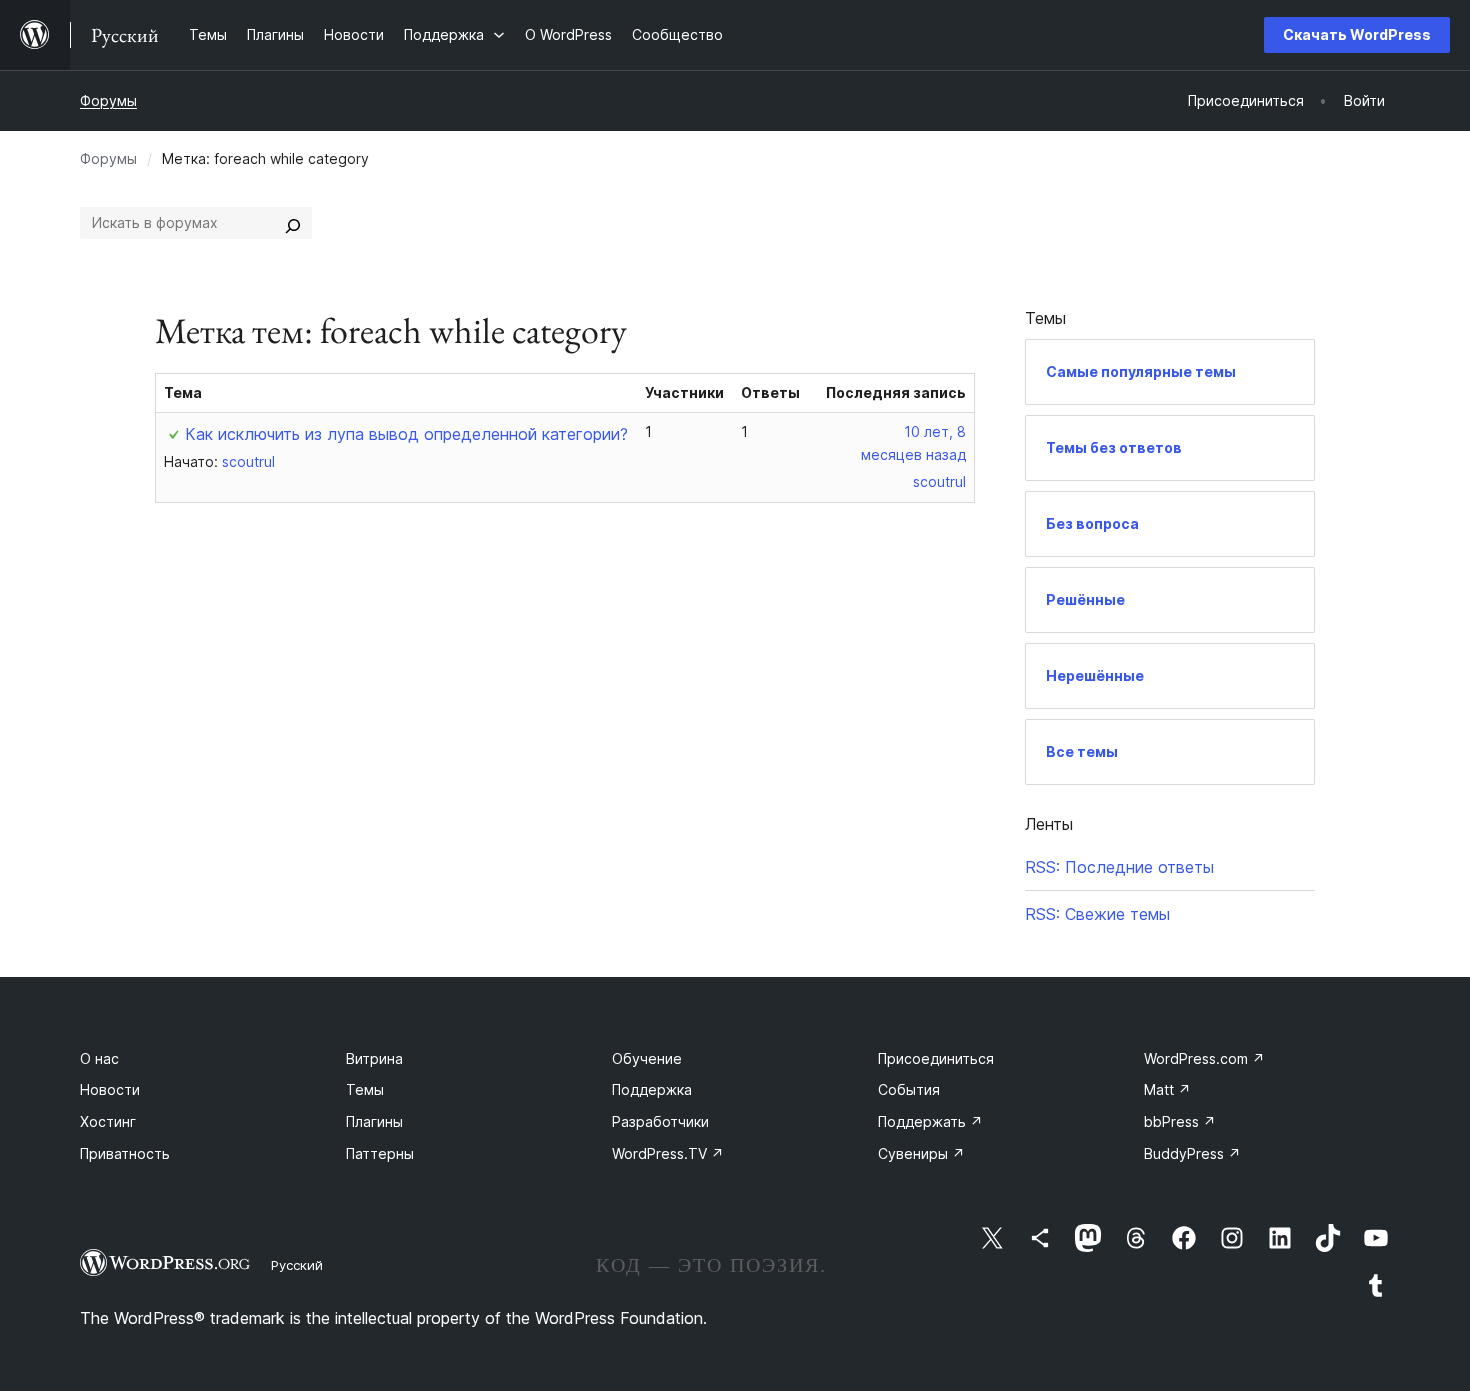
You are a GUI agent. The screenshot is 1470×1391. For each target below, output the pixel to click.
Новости (110, 1089)
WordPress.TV (668, 1153)
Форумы (108, 100)
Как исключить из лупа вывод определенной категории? (406, 434)
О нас (99, 1058)
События (909, 1089)
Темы (365, 1089)
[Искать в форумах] (293, 223)
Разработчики (660, 1121)
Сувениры (921, 1153)
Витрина (374, 1058)
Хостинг (108, 1121)
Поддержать (930, 1121)
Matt (1167, 1089)
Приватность (125, 1153)
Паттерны (380, 1153)
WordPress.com (1204, 1058)
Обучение (647, 1058)
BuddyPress (1192, 1153)
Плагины (374, 1121)
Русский (297, 1265)
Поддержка (652, 1089)
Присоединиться (936, 1058)
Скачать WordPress (1357, 34)
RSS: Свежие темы (1097, 914)
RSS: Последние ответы (1119, 867)
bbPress (1180, 1121)
